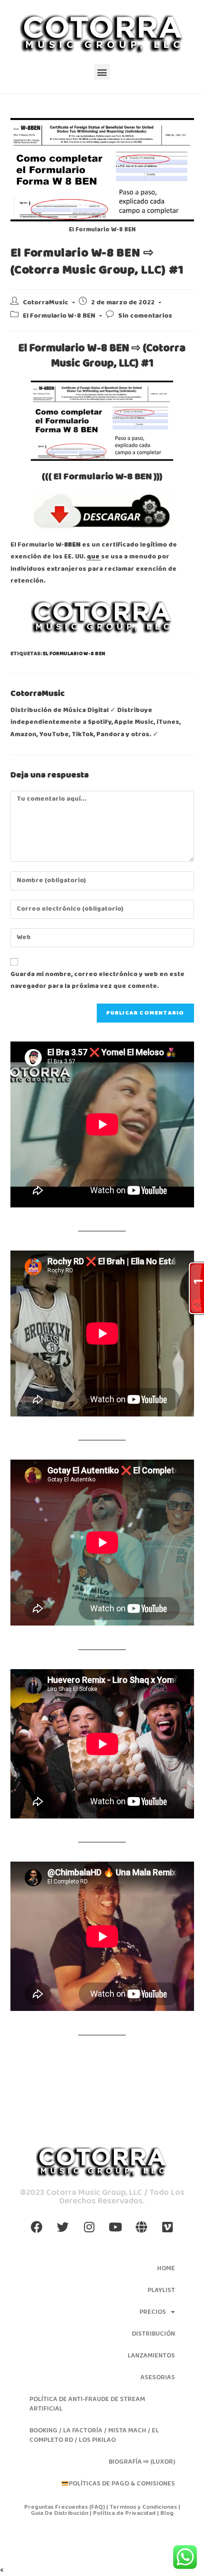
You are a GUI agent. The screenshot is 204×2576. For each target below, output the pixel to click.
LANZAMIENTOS (151, 2356)
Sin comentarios (145, 316)
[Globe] (141, 2227)
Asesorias (158, 2377)
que (94, 557)
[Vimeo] (167, 2227)
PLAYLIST (161, 2290)
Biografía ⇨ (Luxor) (142, 2462)
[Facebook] (37, 2227)
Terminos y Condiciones (144, 2507)
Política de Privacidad (124, 2513)
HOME (166, 2268)
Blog (167, 2513)
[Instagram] (89, 2227)
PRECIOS (153, 2312)
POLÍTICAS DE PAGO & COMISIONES (122, 2484)
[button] (102, 72)
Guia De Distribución (60, 2513)
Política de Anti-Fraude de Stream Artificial (87, 2404)
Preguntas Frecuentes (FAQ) (65, 2507)
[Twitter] (63, 2227)
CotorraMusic (46, 303)
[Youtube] (115, 2227)
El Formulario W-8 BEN (59, 316)
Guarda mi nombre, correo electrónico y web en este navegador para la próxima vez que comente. (97, 980)
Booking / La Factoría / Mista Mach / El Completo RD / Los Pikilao (94, 2435)
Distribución (153, 2334)
